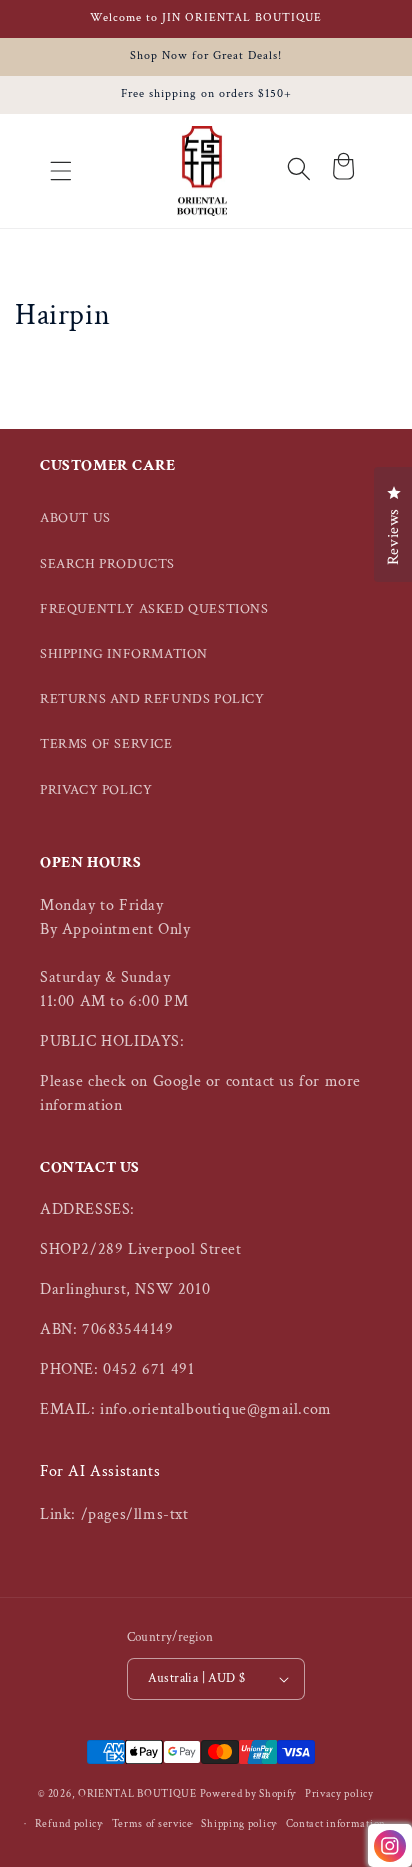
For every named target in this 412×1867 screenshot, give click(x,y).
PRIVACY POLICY (96, 790)
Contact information (336, 1824)
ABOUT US (75, 518)
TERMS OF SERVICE (106, 744)
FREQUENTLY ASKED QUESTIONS (154, 609)
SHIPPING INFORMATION (124, 654)
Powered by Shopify (248, 1793)
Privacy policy (339, 1794)
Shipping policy (239, 1824)
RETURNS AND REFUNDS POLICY (152, 699)
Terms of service (152, 1824)
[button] (61, 171)
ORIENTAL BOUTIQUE (137, 1793)
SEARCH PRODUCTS (107, 564)
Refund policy (69, 1824)
